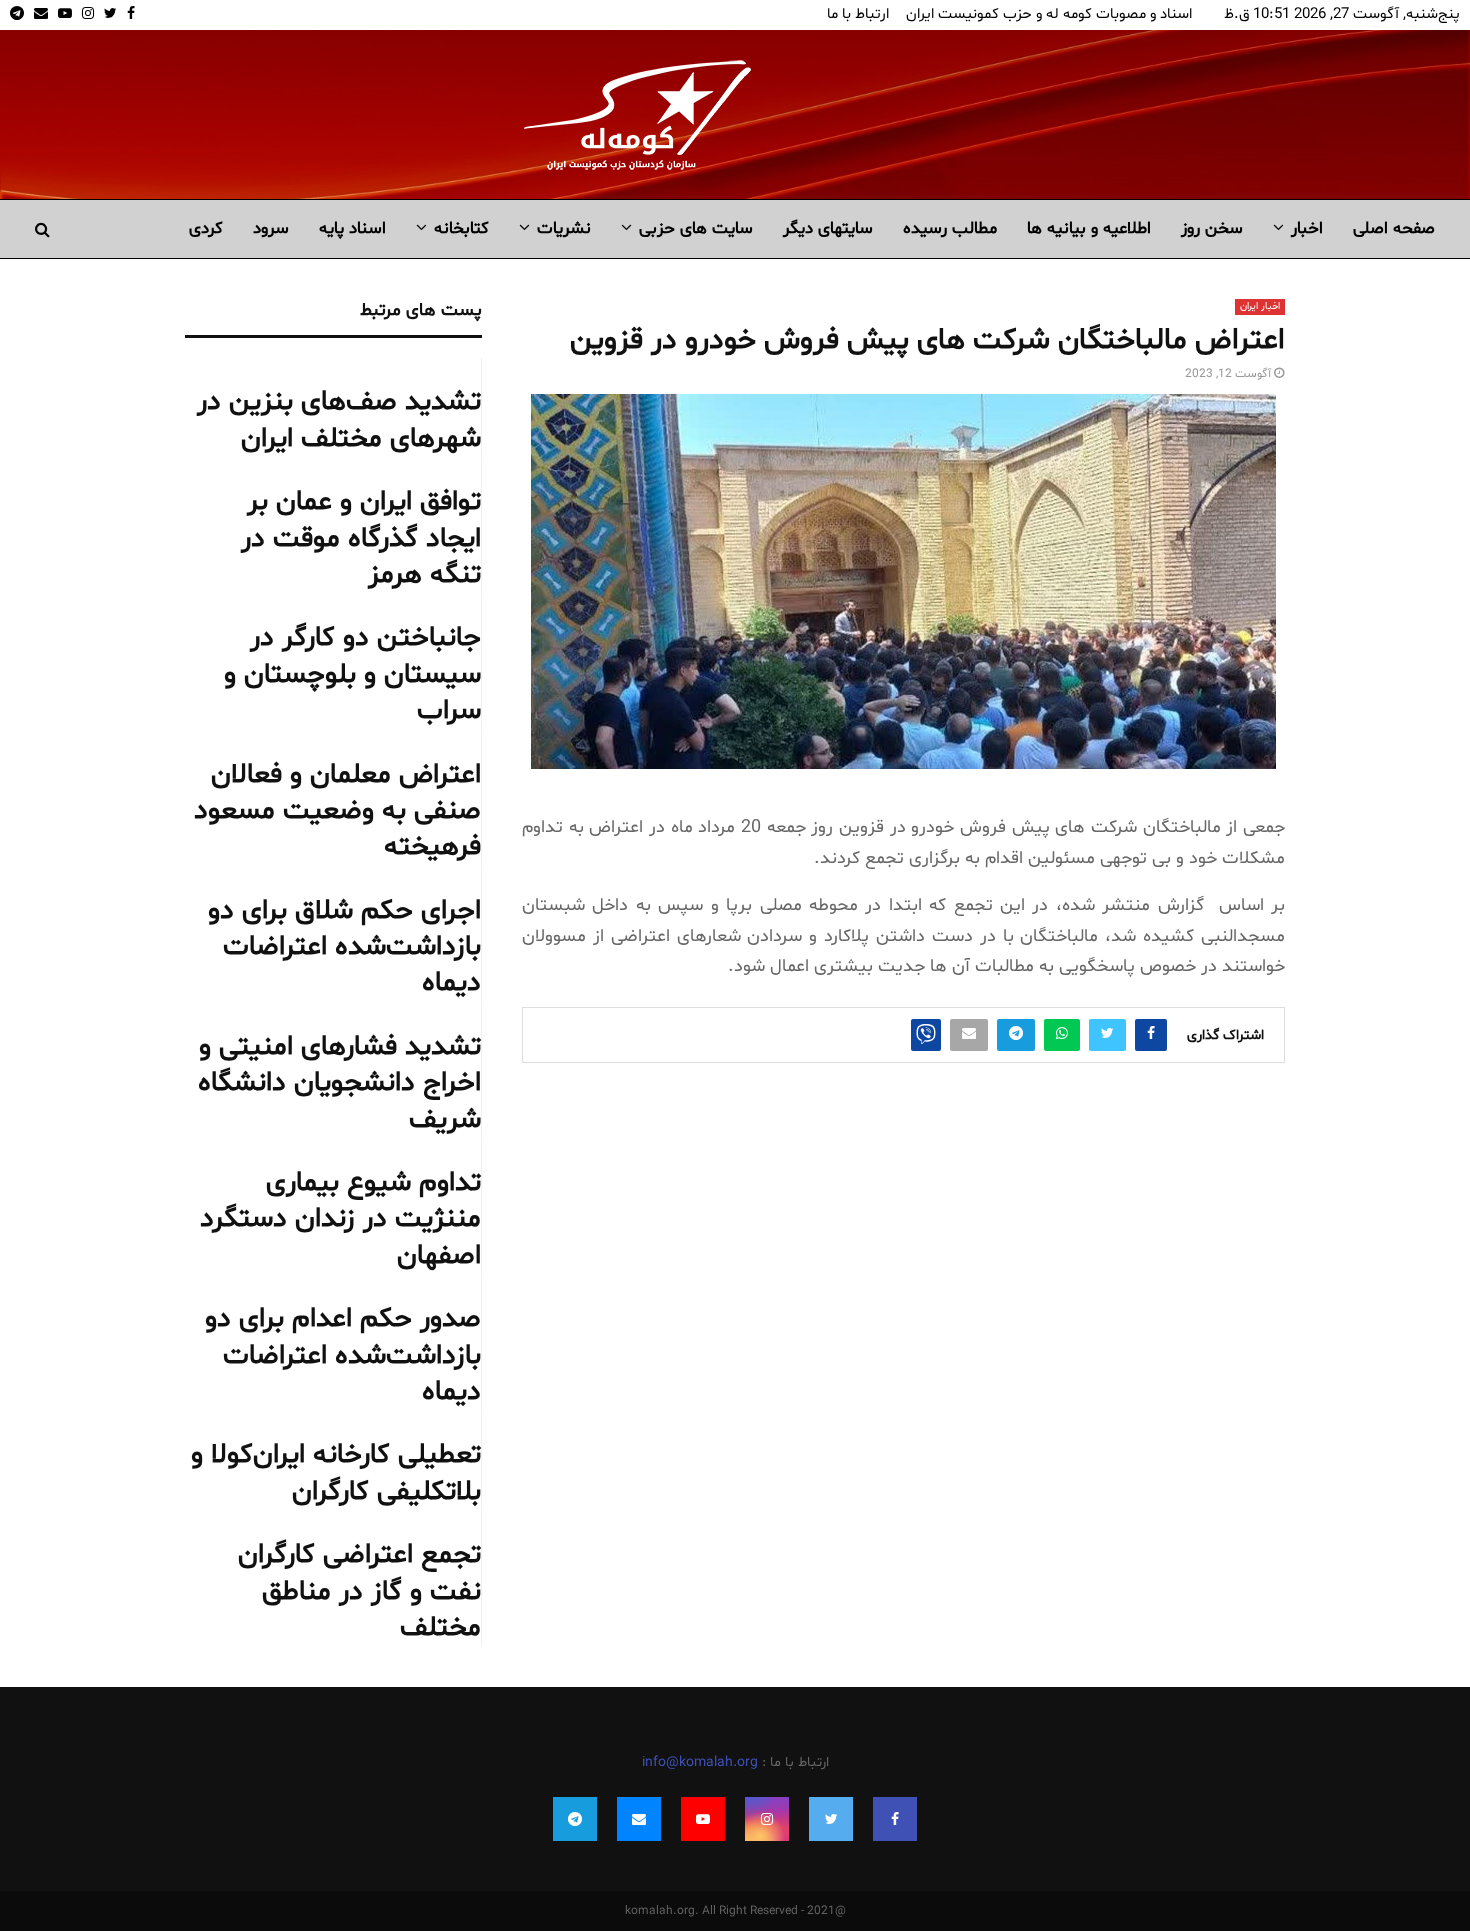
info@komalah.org (700, 1762)
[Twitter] (831, 1819)
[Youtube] (703, 1819)
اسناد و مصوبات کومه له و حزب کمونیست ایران (1049, 14)
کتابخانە (461, 228)
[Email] (639, 1819)
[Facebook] (895, 1819)
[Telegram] (575, 1819)
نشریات (564, 228)
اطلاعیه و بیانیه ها (1089, 228)
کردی (206, 228)
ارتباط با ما (858, 14)
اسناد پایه (352, 228)
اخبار (1307, 228)
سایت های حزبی (696, 228)
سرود (271, 228)
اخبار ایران (1260, 306)
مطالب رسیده (950, 228)
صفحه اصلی (1394, 228)
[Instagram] (767, 1819)
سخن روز (1212, 228)
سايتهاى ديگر (828, 228)
